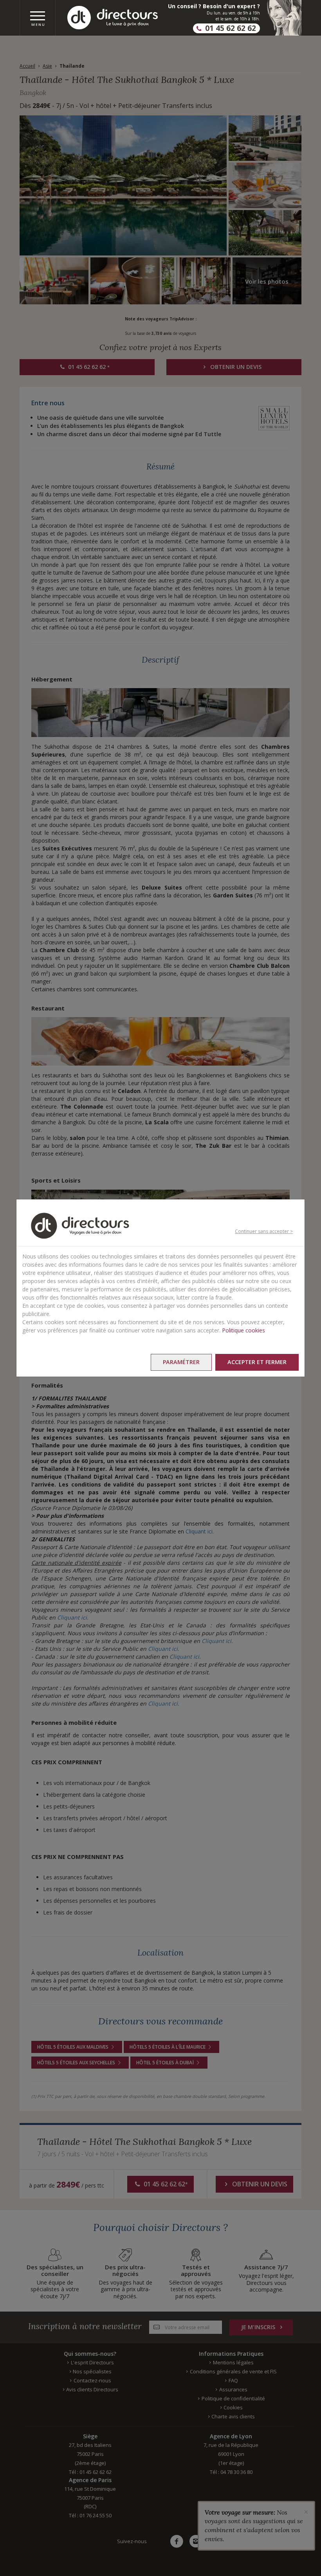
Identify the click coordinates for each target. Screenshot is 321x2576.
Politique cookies (243, 1330)
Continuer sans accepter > (264, 1231)
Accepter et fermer (257, 1362)
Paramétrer (181, 1362)
